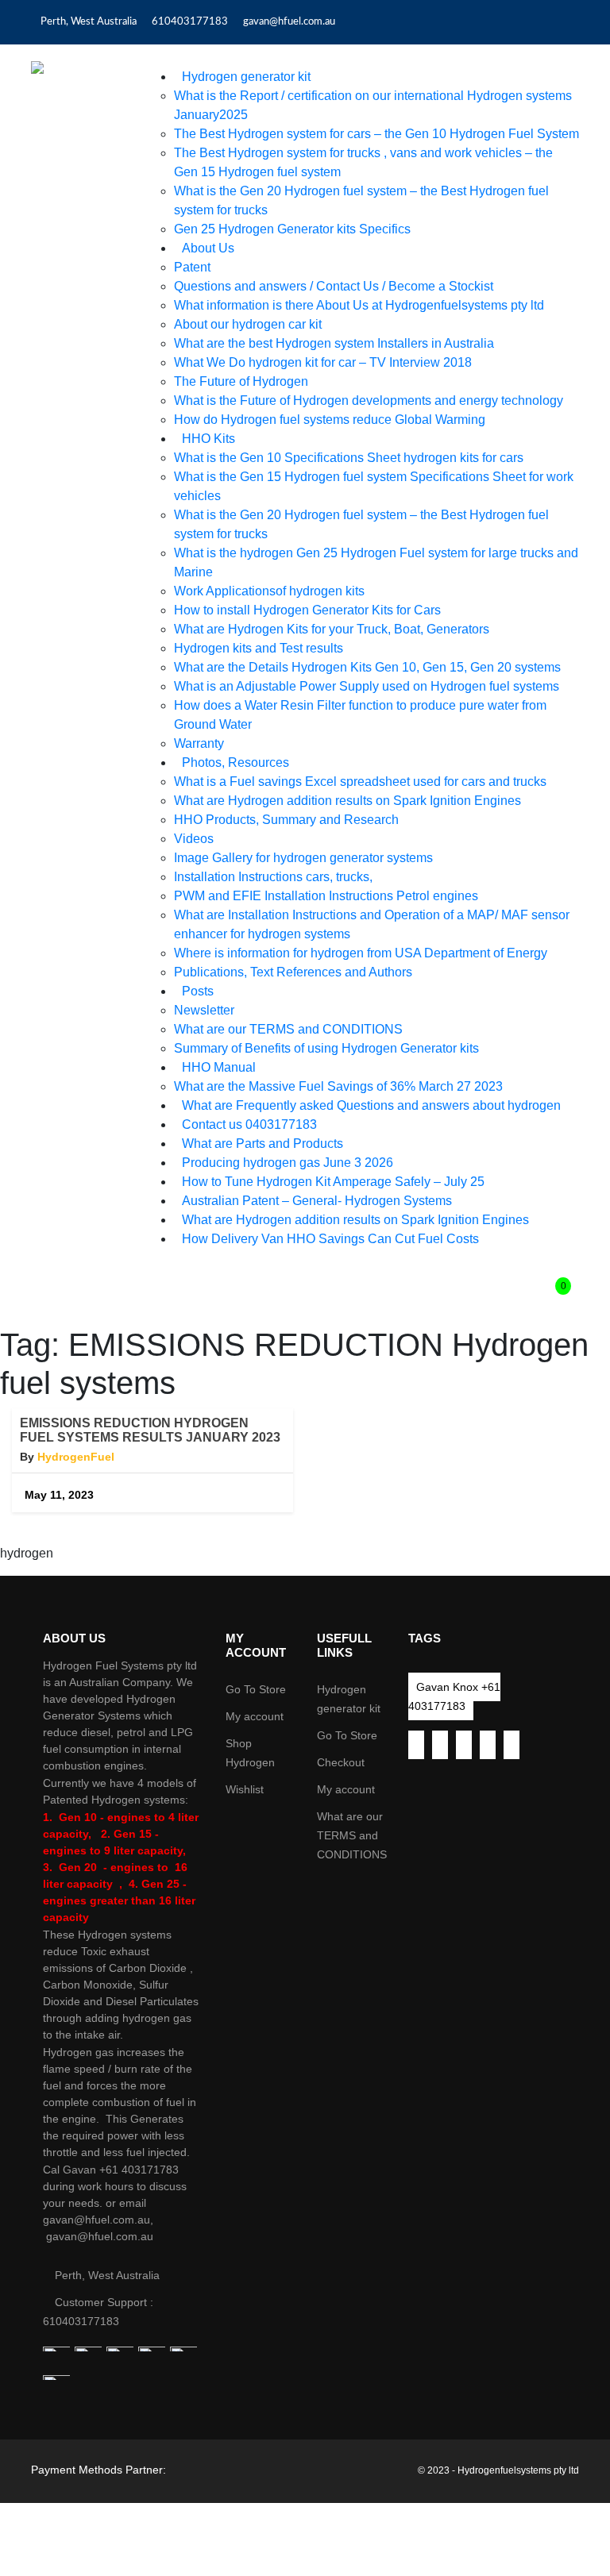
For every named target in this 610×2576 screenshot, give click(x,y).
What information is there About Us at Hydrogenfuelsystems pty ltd (359, 305)
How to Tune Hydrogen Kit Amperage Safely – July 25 (333, 1182)
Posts (198, 991)
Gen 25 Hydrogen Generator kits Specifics (292, 229)
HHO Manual (219, 1067)
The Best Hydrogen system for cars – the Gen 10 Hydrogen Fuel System (376, 134)
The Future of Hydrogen (241, 381)
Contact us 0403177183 (249, 1124)
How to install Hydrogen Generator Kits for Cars (307, 610)
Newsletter (204, 1010)
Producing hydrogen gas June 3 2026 (288, 1163)
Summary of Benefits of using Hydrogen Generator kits (326, 1048)
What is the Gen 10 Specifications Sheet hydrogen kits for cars (349, 458)
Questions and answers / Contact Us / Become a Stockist (334, 286)
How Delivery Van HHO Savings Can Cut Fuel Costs (330, 1239)
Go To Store (256, 1689)
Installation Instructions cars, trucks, (273, 877)
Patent (192, 267)
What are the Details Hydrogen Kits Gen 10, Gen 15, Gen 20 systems (367, 667)
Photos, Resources (236, 762)
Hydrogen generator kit (246, 77)
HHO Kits (208, 439)
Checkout (341, 1762)
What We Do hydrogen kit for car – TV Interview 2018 (323, 362)
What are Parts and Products (263, 1144)
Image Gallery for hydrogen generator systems (303, 858)
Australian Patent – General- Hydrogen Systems (317, 1201)
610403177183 (190, 22)
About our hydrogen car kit (248, 324)
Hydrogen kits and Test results (259, 648)
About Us (208, 248)
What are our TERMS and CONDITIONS (288, 1029)
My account (255, 1716)
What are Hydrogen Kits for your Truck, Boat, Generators (332, 629)
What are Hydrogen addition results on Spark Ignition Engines (347, 801)
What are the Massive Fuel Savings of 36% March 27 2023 (338, 1086)
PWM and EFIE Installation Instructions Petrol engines (326, 896)
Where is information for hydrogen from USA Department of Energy (361, 953)
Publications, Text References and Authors (293, 972)
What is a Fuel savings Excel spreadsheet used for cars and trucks (360, 782)
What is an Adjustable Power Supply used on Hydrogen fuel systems (367, 686)
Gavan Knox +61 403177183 (454, 1696)
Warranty (199, 743)
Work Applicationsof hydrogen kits (269, 591)
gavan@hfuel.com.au (289, 22)
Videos (194, 839)
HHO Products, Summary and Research (286, 820)
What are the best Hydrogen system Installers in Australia (334, 343)
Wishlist (245, 1789)
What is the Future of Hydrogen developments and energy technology (369, 400)
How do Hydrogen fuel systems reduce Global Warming (330, 420)
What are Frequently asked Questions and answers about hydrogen (371, 1105)
